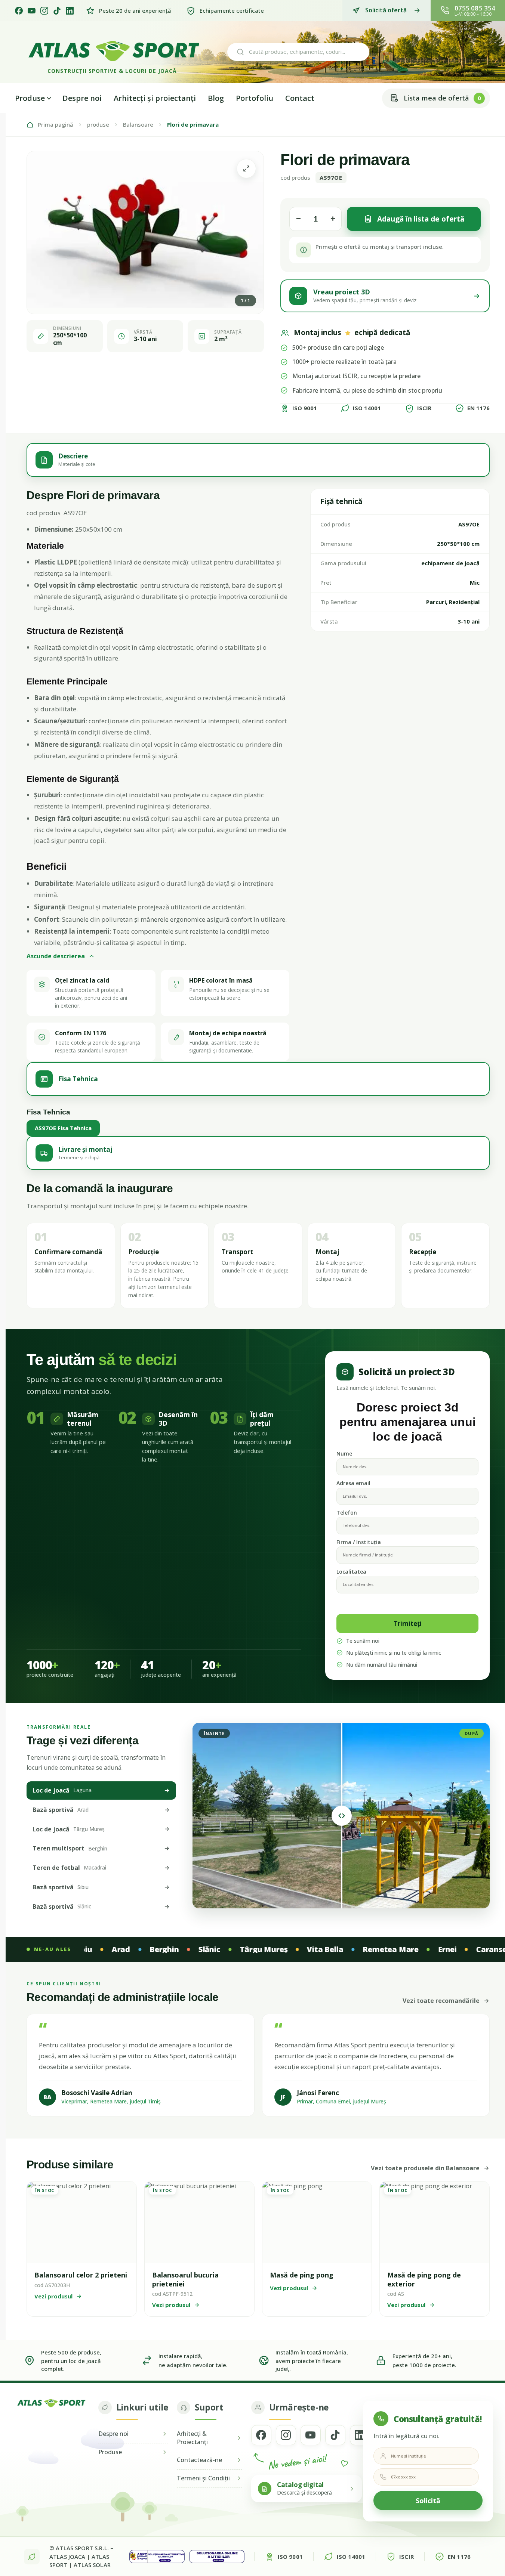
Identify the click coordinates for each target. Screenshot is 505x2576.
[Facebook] (19, 11)
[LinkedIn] (70, 11)
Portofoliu (255, 98)
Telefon (347, 1513)
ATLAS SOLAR (92, 2565)
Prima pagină (56, 125)
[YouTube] (32, 11)
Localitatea (351, 1572)
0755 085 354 (475, 8)
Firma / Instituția (359, 1542)
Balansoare (138, 125)
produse (98, 125)
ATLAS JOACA (67, 2557)
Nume (344, 1454)
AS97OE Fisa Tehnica (63, 1128)
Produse (30, 98)
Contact (300, 98)
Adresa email (353, 1483)
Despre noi (82, 98)
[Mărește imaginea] (246, 168)
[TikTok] (57, 11)
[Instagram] (44, 11)
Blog (216, 98)
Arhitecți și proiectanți (155, 98)
